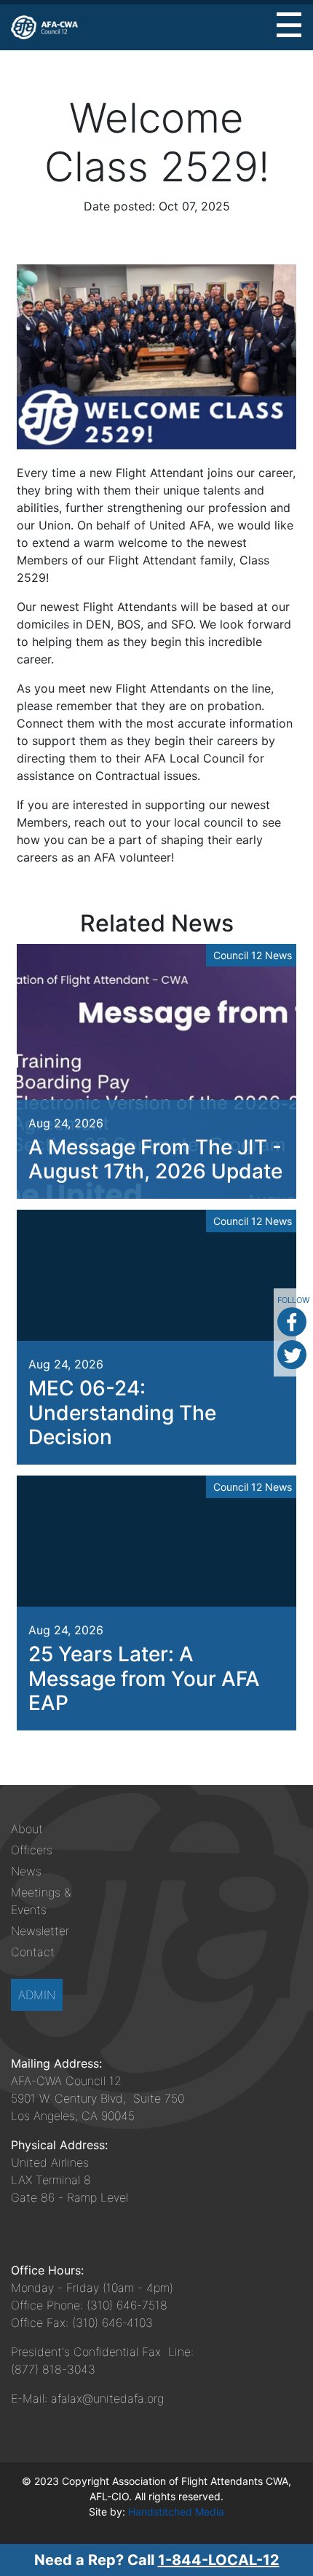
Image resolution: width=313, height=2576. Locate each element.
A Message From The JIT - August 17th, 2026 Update (155, 1159)
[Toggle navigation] (289, 25)
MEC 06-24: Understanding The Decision (122, 1413)
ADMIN (37, 1995)
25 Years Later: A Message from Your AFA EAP (144, 1678)
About (27, 1829)
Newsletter (40, 1931)
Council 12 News (253, 955)
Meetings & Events (41, 1901)
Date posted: (119, 206)
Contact (33, 1952)
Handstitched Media (176, 2512)
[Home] (44, 27)
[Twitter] (292, 1355)
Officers (32, 1850)
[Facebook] (292, 1322)
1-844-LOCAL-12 (219, 2560)
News (26, 1871)
